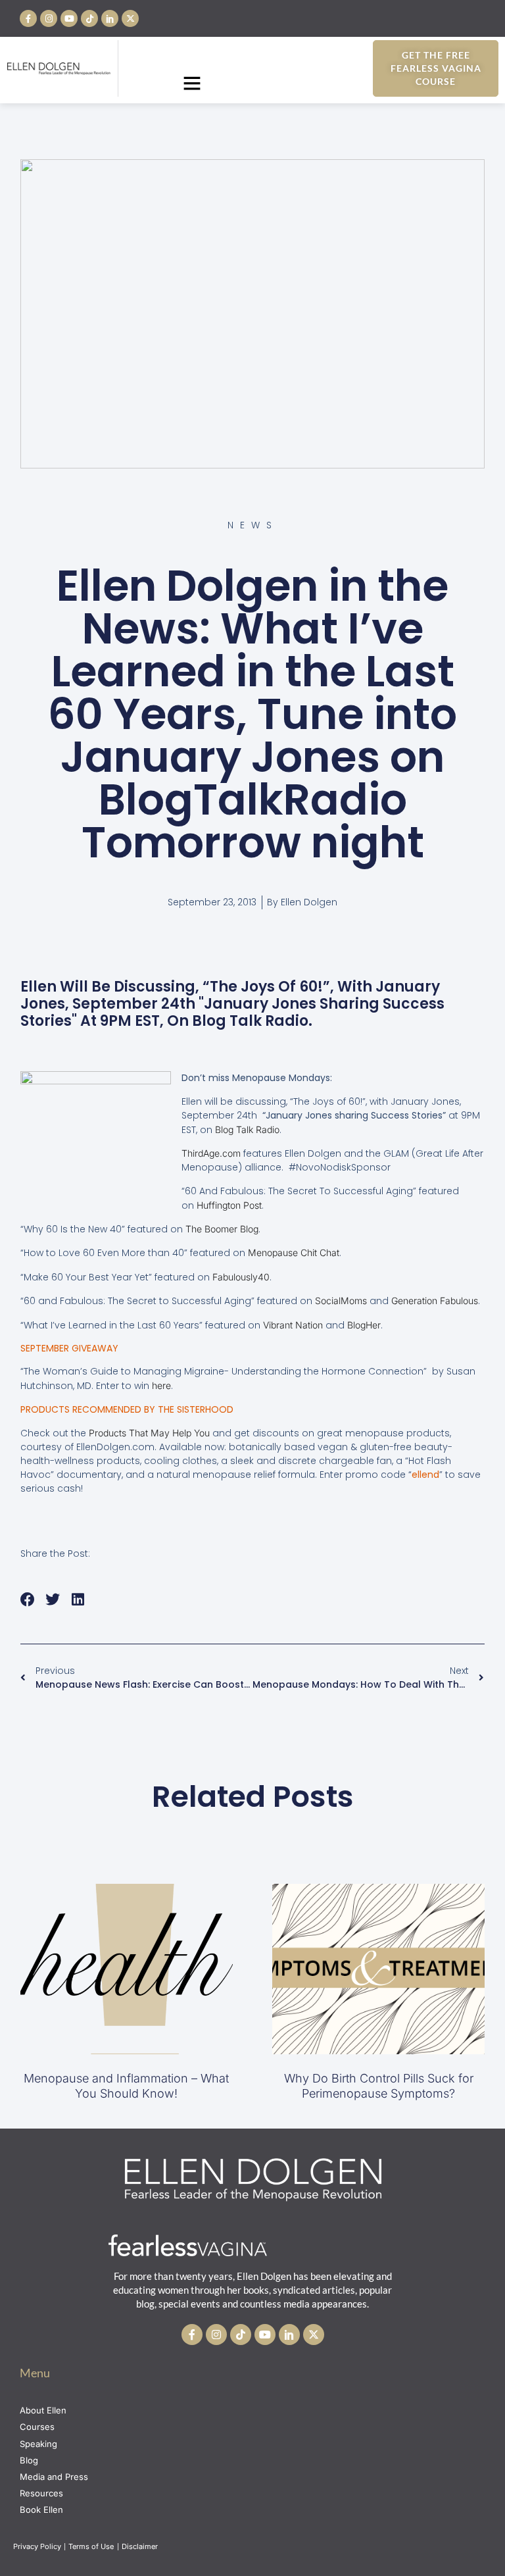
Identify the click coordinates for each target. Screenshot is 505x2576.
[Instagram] (49, 18)
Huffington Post (229, 1205)
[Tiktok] (89, 18)
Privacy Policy (37, 2546)
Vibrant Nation (293, 1325)
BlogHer (364, 1325)
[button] (192, 83)
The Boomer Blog (222, 1229)
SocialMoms (341, 1301)
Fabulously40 (241, 1277)
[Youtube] (69, 18)
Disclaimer (141, 2546)
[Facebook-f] (28, 18)
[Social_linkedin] (110, 18)
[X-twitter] (130, 18)
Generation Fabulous (435, 1301)
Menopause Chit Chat (294, 1252)
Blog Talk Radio (247, 1129)
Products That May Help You (149, 1433)
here (161, 1385)
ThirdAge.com (211, 1153)
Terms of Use (92, 2546)
